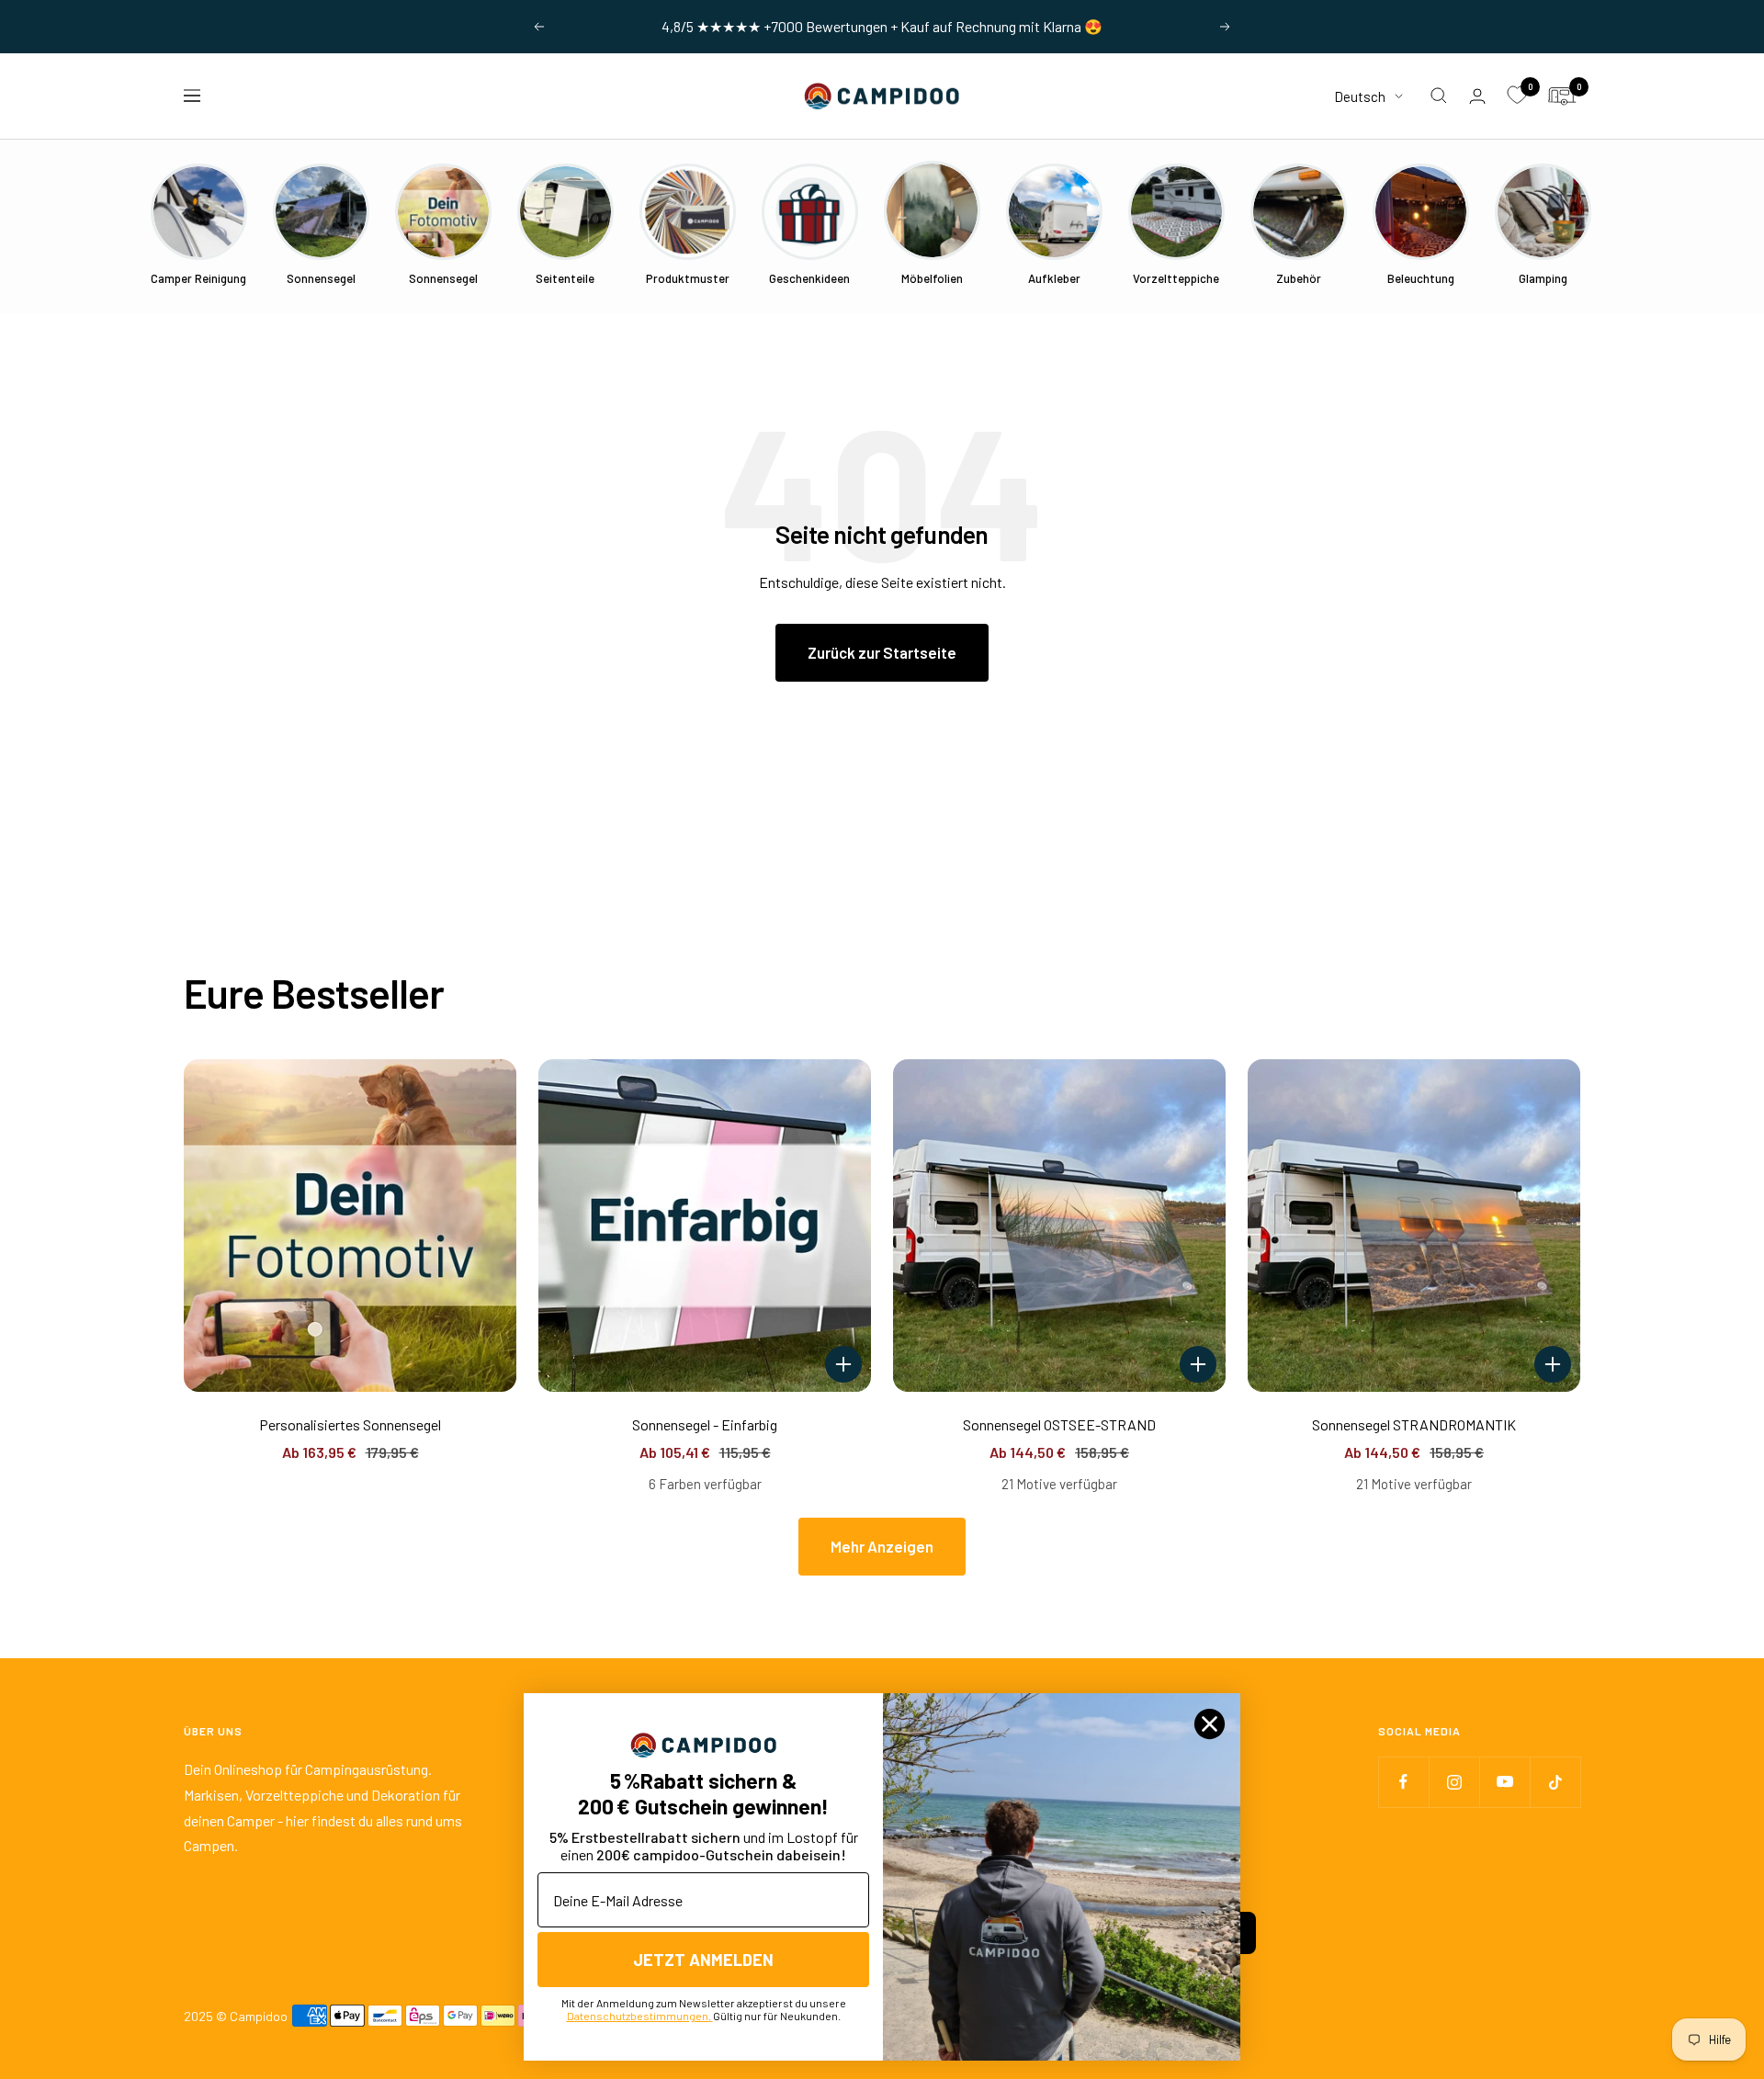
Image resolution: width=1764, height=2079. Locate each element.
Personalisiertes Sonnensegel (350, 1424)
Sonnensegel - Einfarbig (705, 1424)
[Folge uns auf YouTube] (1504, 1782)
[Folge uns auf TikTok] (1555, 1782)
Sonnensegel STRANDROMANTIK (1414, 1424)
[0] (1517, 96)
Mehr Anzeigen (882, 1546)
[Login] (1477, 96)
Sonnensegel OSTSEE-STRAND (1059, 1424)
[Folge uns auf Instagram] (1454, 1782)
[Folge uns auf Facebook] (1403, 1782)
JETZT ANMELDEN (703, 1960)
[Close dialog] (1210, 1724)
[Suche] (1439, 96)
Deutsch (1360, 96)
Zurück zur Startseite (882, 652)
